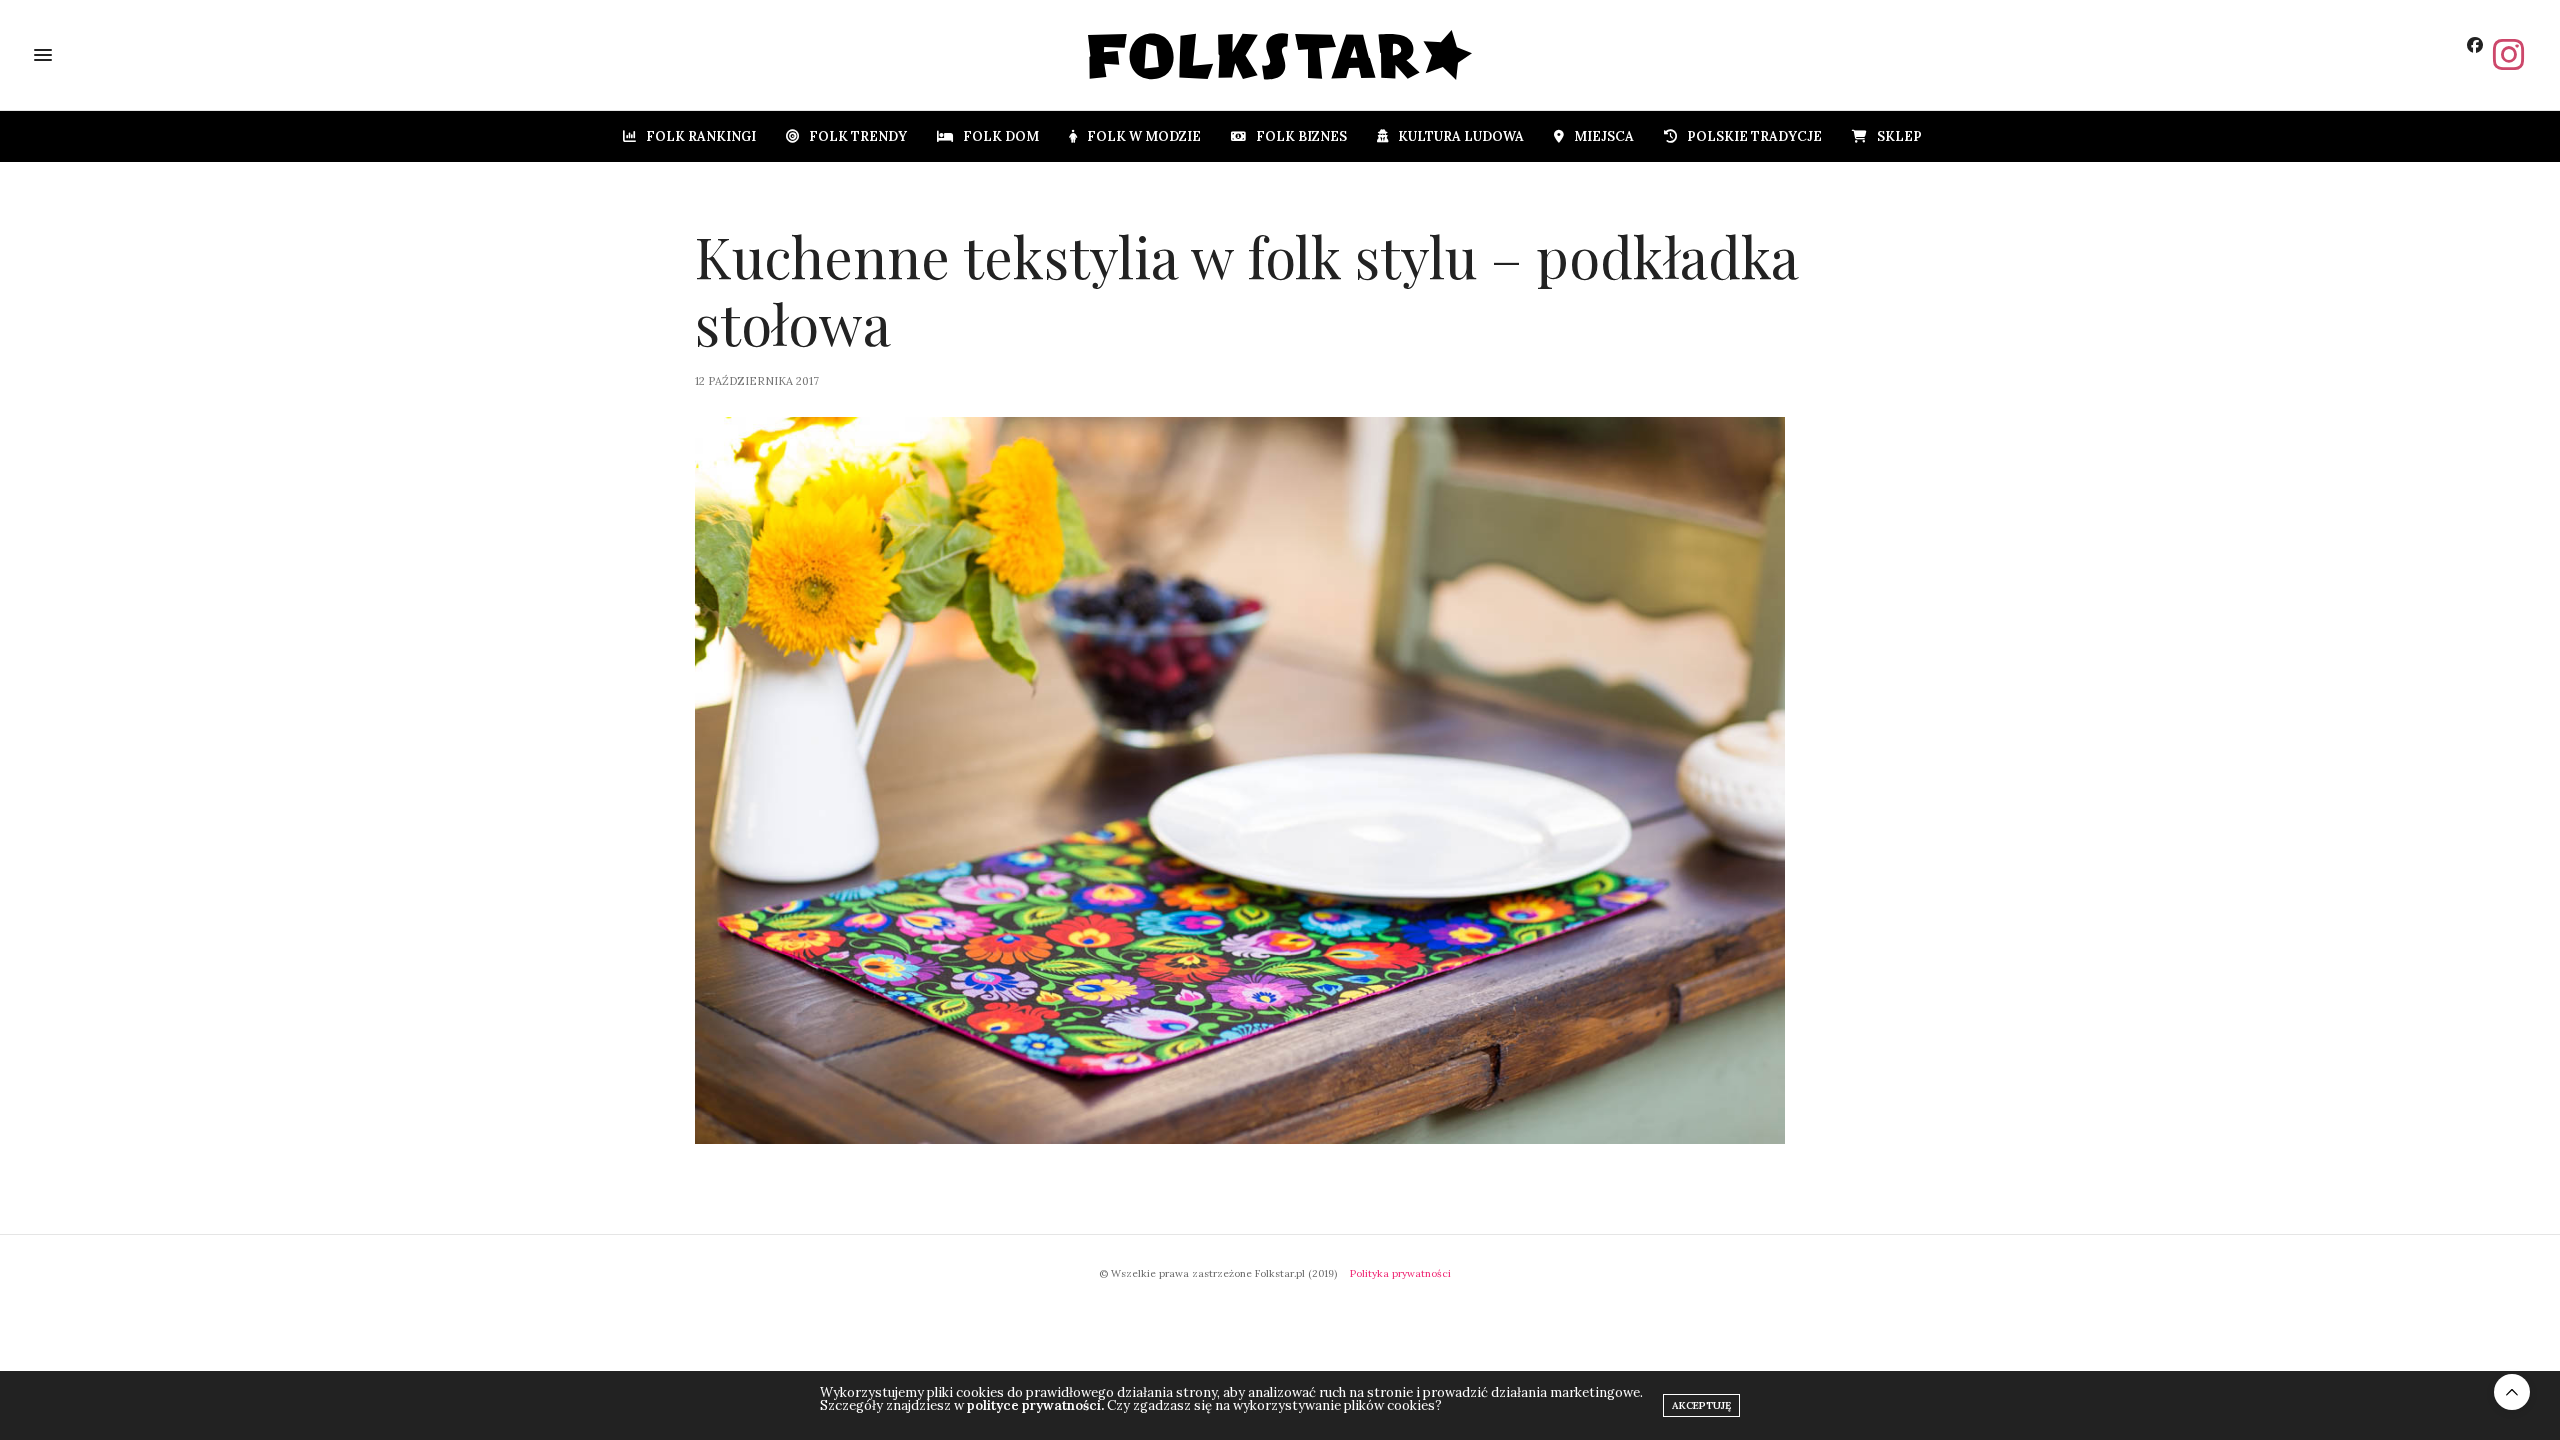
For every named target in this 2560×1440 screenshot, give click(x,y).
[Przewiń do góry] (2512, 1392)
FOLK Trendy (858, 136)
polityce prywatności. (1035, 1405)
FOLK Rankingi (701, 136)
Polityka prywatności (1400, 1273)
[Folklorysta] (1280, 55)
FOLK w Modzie (1144, 136)
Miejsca (1604, 136)
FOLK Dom (1001, 136)
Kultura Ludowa (1461, 136)
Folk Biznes (1301, 136)
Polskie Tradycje (1754, 136)
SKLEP (1899, 136)
